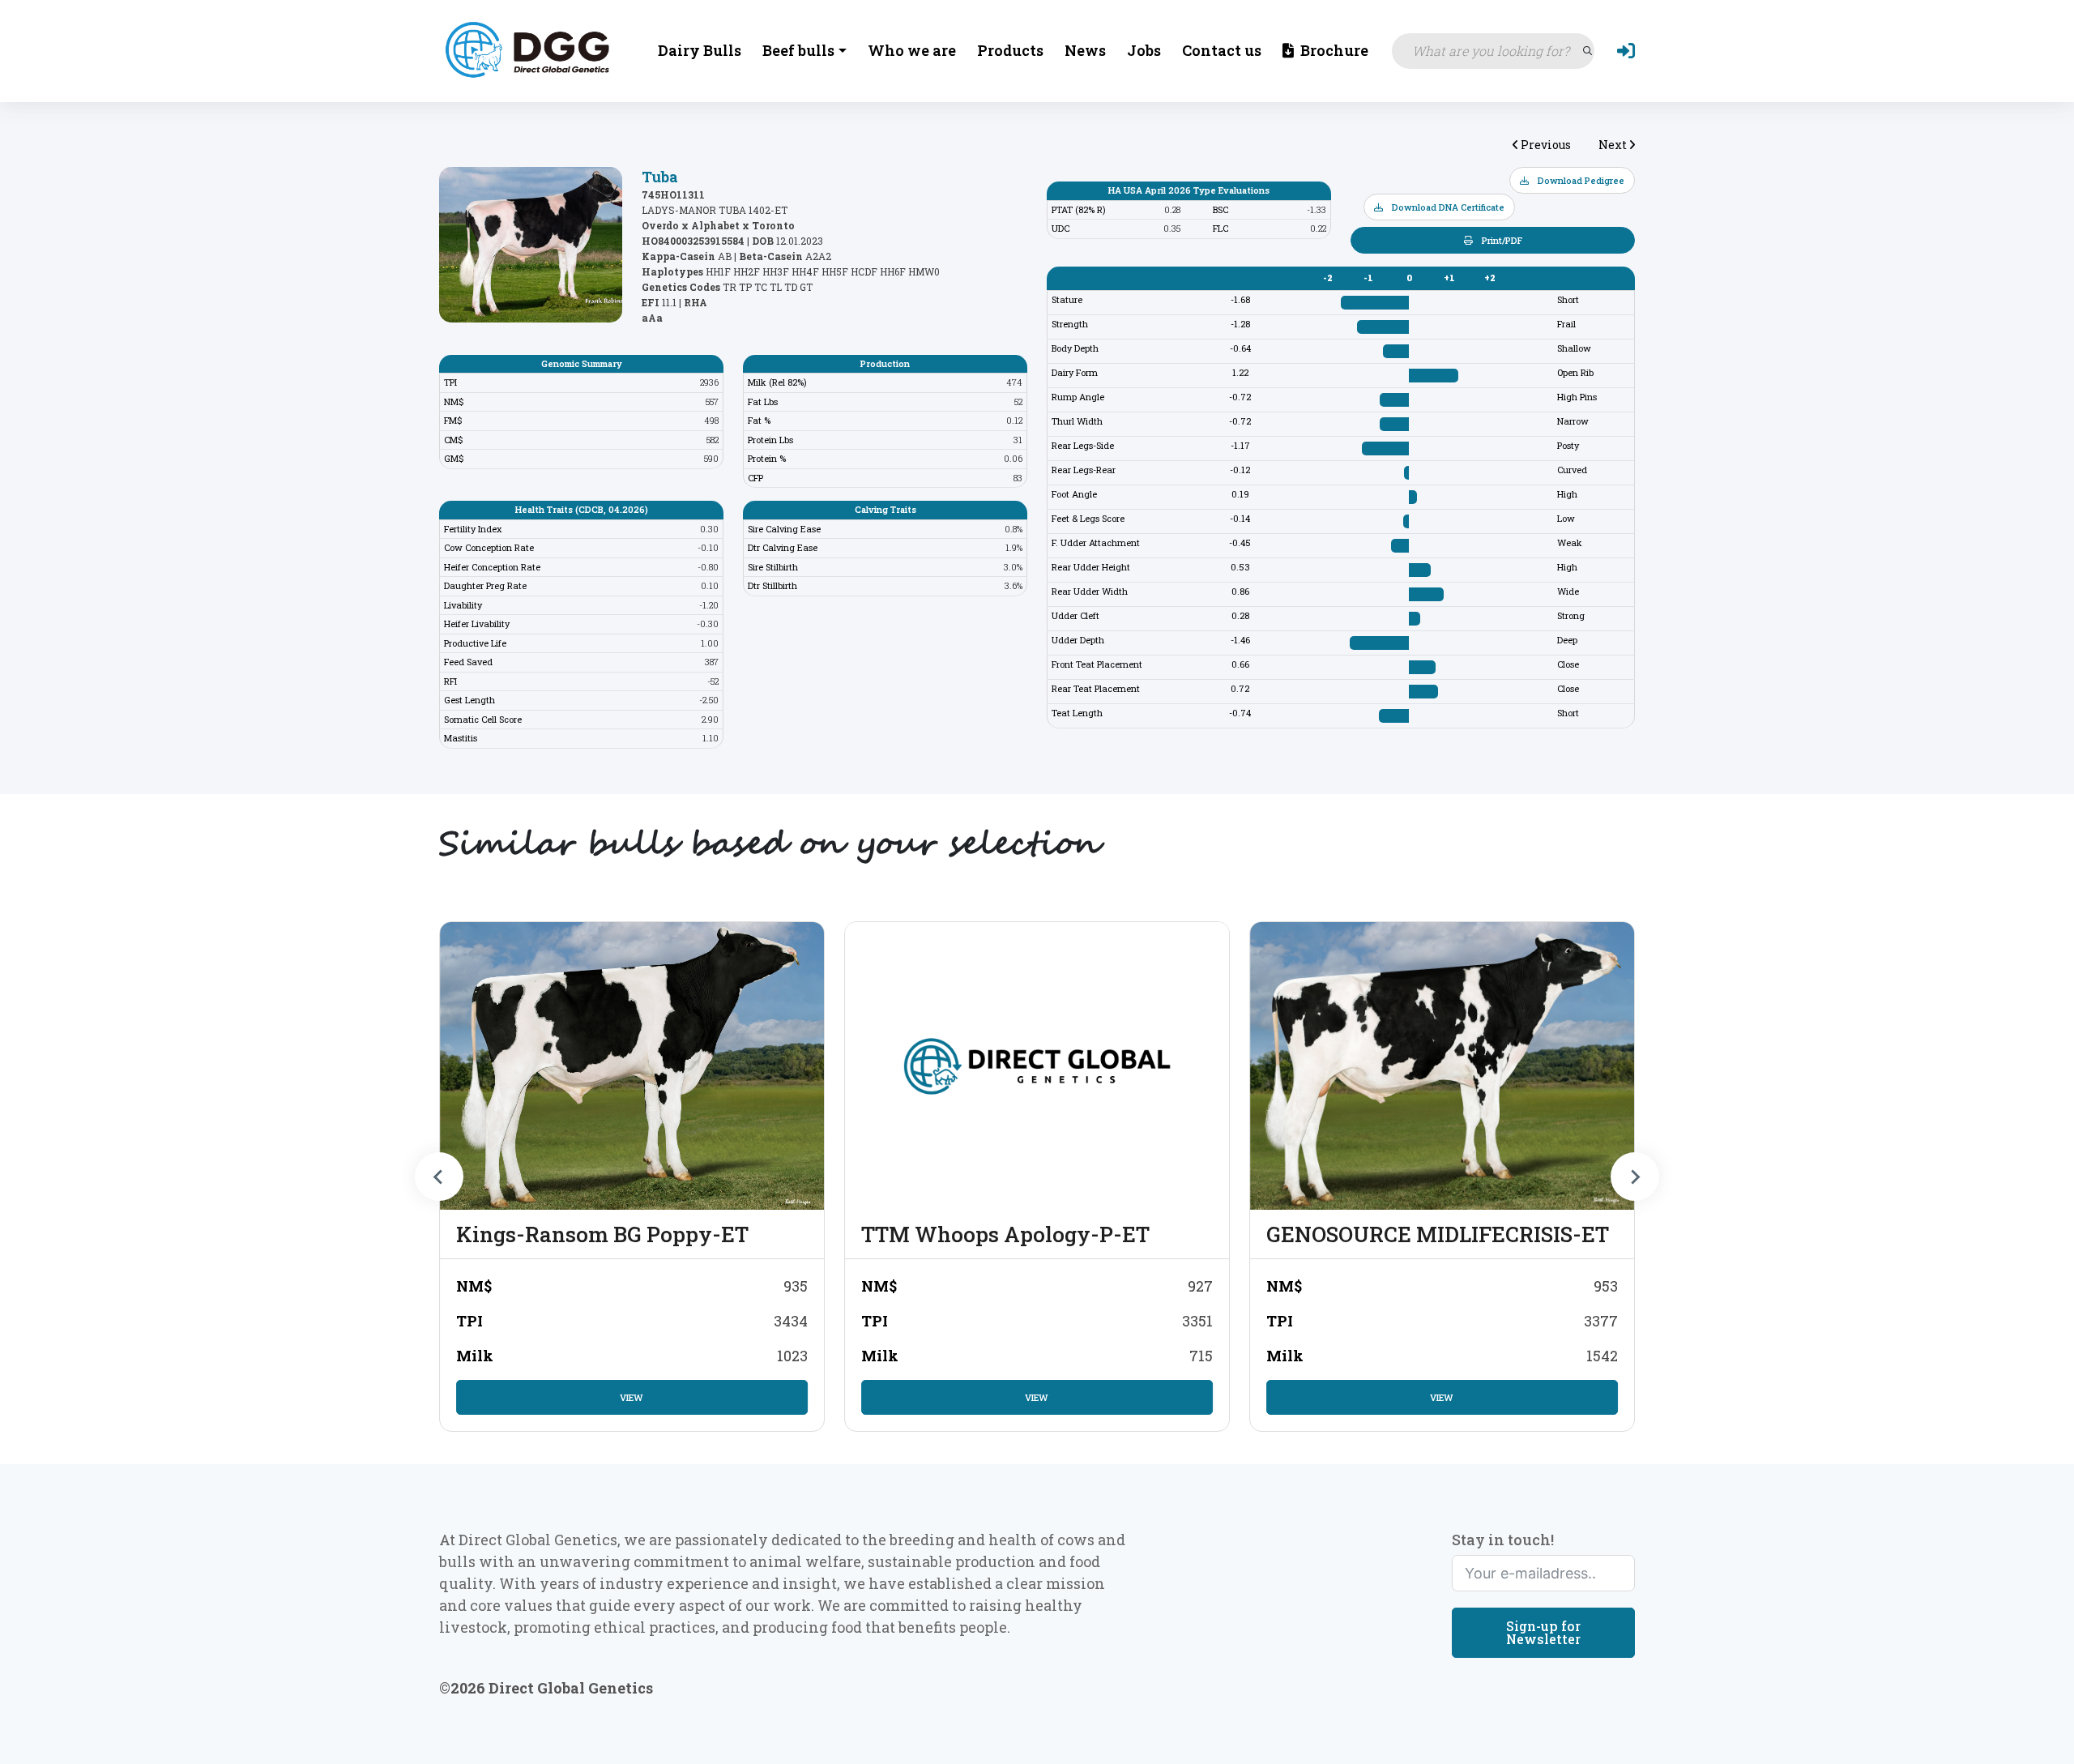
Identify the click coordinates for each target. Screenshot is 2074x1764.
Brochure (1333, 50)
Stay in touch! (1503, 1540)
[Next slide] (1635, 1177)
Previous (1545, 145)
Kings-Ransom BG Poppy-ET (602, 1234)
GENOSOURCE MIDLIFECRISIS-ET (1438, 1234)
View (632, 1397)
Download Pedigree (1580, 180)
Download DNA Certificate (1447, 207)
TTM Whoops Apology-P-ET (1005, 1234)
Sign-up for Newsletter (1543, 1632)
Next (1614, 145)
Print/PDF (1501, 240)
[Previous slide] (439, 1177)
